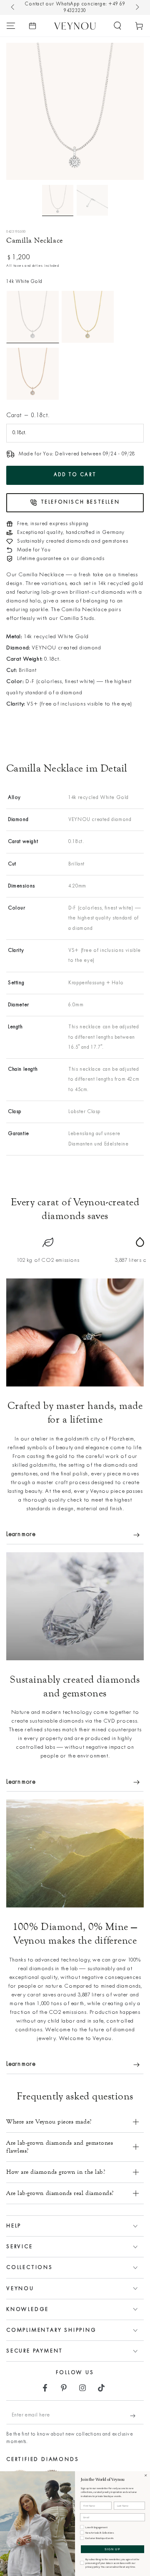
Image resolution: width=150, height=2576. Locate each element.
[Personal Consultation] (32, 26)
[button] (117, 26)
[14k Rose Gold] (33, 374)
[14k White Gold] (33, 317)
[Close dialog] (146, 2475)
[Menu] (11, 26)
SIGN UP (112, 2549)
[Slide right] (137, 7)
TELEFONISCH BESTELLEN (80, 502)
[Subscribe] (137, 2416)
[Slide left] (13, 7)
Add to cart (75, 475)
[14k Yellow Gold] (88, 317)
